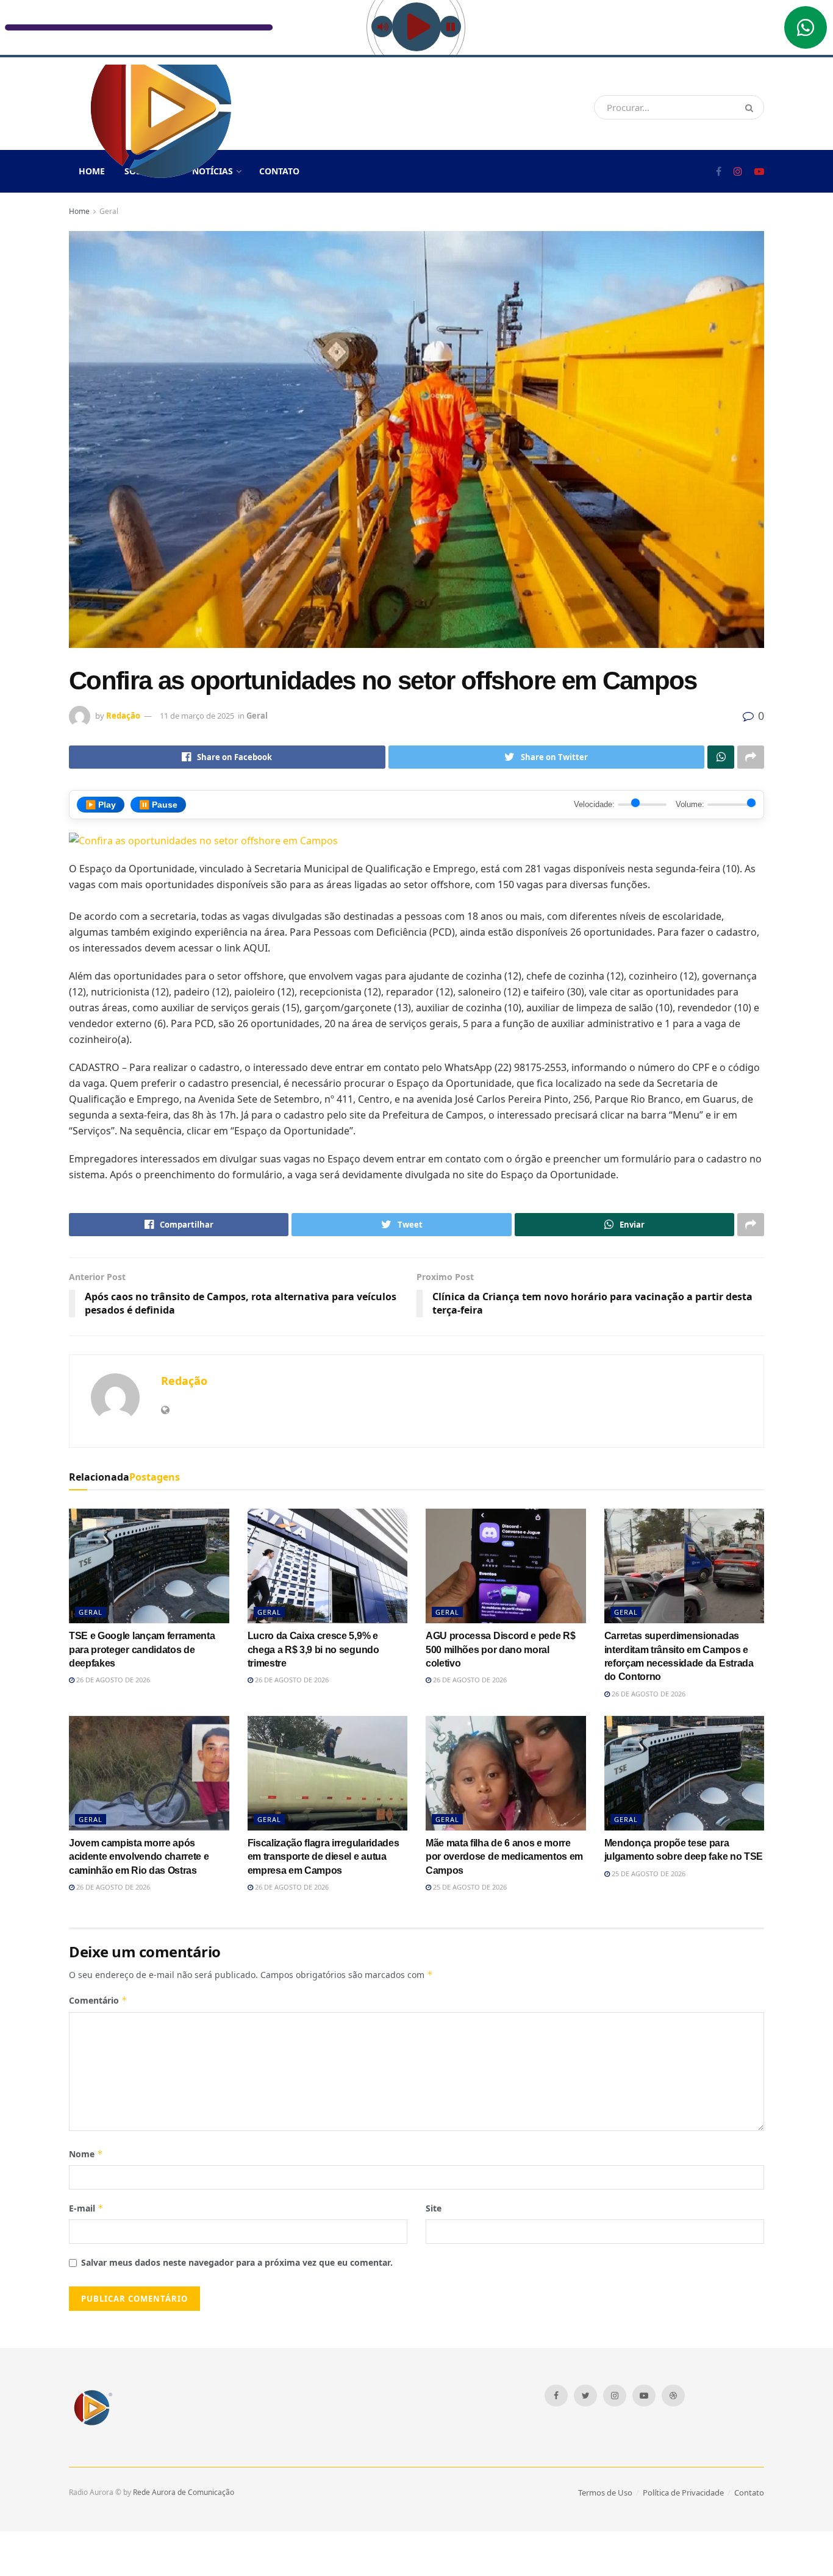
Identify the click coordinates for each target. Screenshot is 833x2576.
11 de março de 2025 (197, 716)
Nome (86, 2154)
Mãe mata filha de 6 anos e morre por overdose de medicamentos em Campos (504, 1857)
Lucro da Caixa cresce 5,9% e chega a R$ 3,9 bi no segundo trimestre (313, 1649)
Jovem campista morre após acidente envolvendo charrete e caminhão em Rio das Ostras (139, 1857)
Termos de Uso (605, 2492)
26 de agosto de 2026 (112, 1680)
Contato (279, 171)
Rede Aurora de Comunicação (184, 2492)
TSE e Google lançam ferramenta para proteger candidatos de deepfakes (142, 1649)
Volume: (690, 804)
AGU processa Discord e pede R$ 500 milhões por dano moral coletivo (500, 1649)
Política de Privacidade (683, 2492)
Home (79, 211)
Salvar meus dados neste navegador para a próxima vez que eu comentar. (237, 2262)
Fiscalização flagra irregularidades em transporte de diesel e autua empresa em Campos (324, 1857)
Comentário (98, 2000)
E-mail (86, 2208)
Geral (109, 211)
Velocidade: (594, 804)
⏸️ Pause (158, 805)
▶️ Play (101, 805)
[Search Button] (752, 107)
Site (434, 2208)
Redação (123, 716)
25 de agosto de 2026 (469, 1887)
